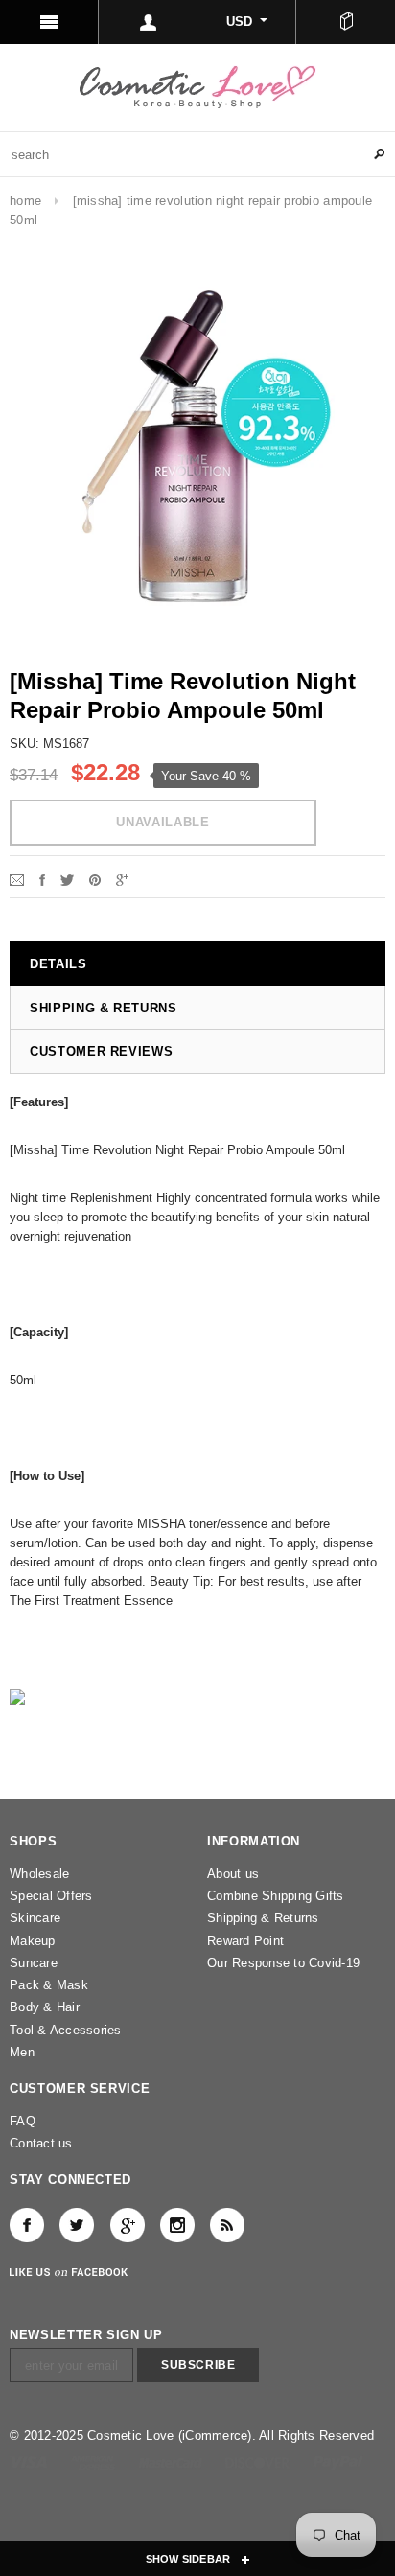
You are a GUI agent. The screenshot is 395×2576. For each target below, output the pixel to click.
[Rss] (227, 2225)
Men (22, 2052)
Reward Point (245, 1941)
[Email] (17, 879)
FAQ (23, 2121)
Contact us (41, 2143)
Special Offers (51, 1896)
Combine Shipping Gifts (276, 1896)
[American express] (94, 2461)
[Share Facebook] (42, 879)
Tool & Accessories (66, 2030)
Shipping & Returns (263, 1918)
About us (233, 1874)
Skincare (35, 1918)
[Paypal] (338, 2461)
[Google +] (128, 2225)
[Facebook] (27, 2225)
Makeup (33, 1941)
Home (25, 201)
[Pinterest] (95, 879)
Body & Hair (45, 2007)
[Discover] (259, 2461)
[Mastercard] (173, 2461)
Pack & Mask (49, 1985)
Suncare (34, 1963)
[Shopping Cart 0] (346, 22)
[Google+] (122, 879)
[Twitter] (67, 879)
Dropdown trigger (148, 22)
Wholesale (39, 1874)
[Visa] (30, 2461)
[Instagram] (177, 2225)
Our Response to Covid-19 (283, 1963)
